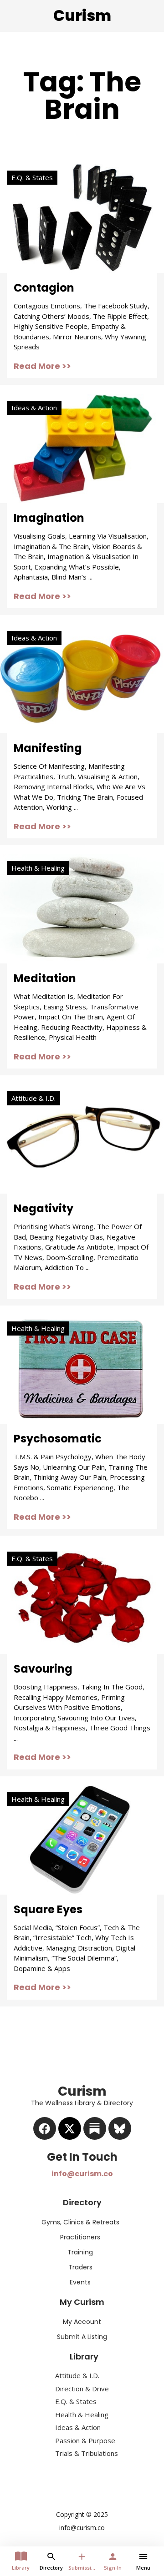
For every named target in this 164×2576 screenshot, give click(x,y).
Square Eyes (48, 1909)
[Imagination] (82, 448)
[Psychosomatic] (82, 1368)
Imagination (49, 518)
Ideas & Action (34, 408)
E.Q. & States (32, 177)
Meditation (45, 978)
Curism (82, 16)
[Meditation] (82, 908)
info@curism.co (82, 2174)
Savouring (43, 1669)
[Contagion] (82, 217)
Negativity (44, 1208)
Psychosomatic (58, 1439)
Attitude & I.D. (33, 1098)
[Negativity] (82, 1138)
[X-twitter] (70, 2128)
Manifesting (48, 748)
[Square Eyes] (82, 1839)
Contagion (44, 288)
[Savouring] (82, 1598)
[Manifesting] (82, 678)
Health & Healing (38, 868)
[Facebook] (45, 2128)
